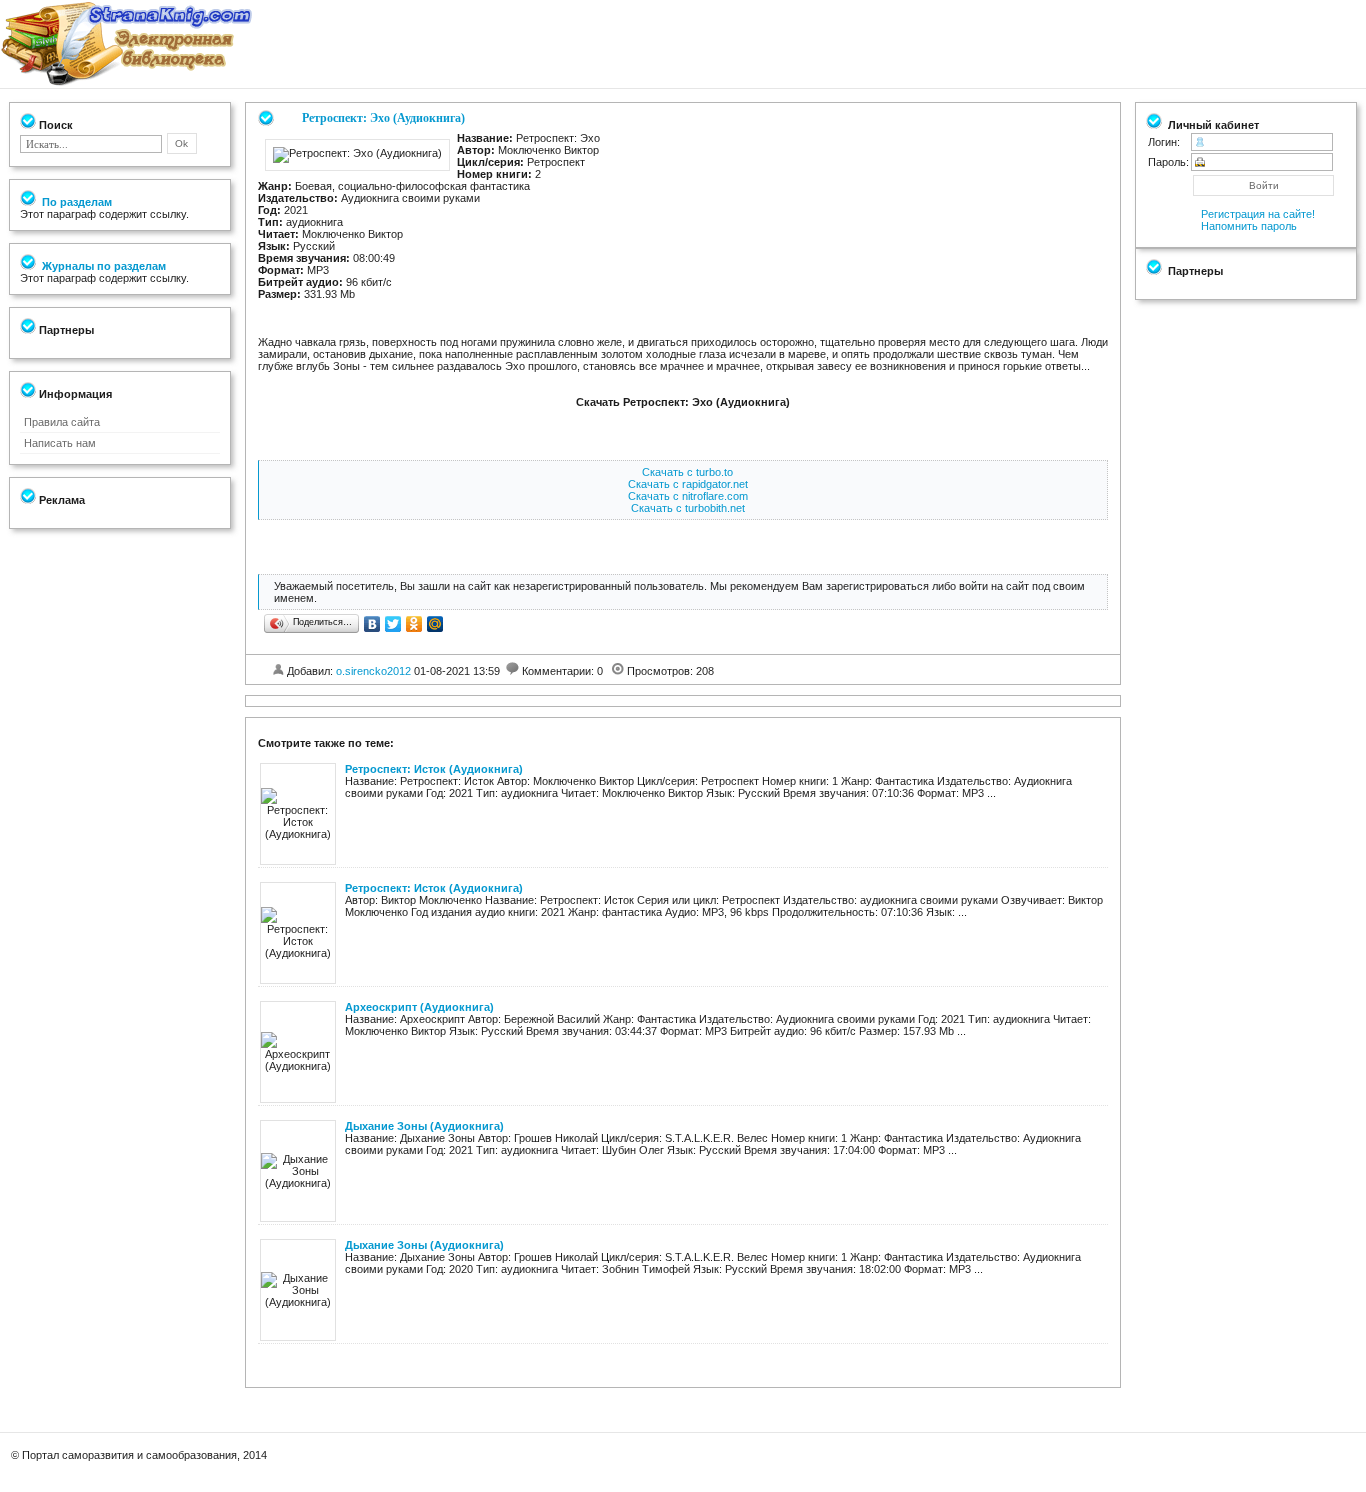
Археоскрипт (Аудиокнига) (419, 1007)
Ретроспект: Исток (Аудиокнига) (434, 769)
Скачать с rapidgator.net (688, 484)
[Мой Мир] (435, 624)
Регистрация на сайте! (1258, 214)
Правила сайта (62, 422)
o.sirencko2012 (373, 671)
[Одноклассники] (414, 624)
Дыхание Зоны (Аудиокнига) (424, 1126)
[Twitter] (393, 624)
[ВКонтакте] (372, 624)
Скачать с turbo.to (687, 472)
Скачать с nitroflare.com (688, 496)
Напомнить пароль (1249, 226)
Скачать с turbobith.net (688, 508)
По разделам (75, 202)
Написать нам (60, 443)
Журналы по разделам (102, 266)
